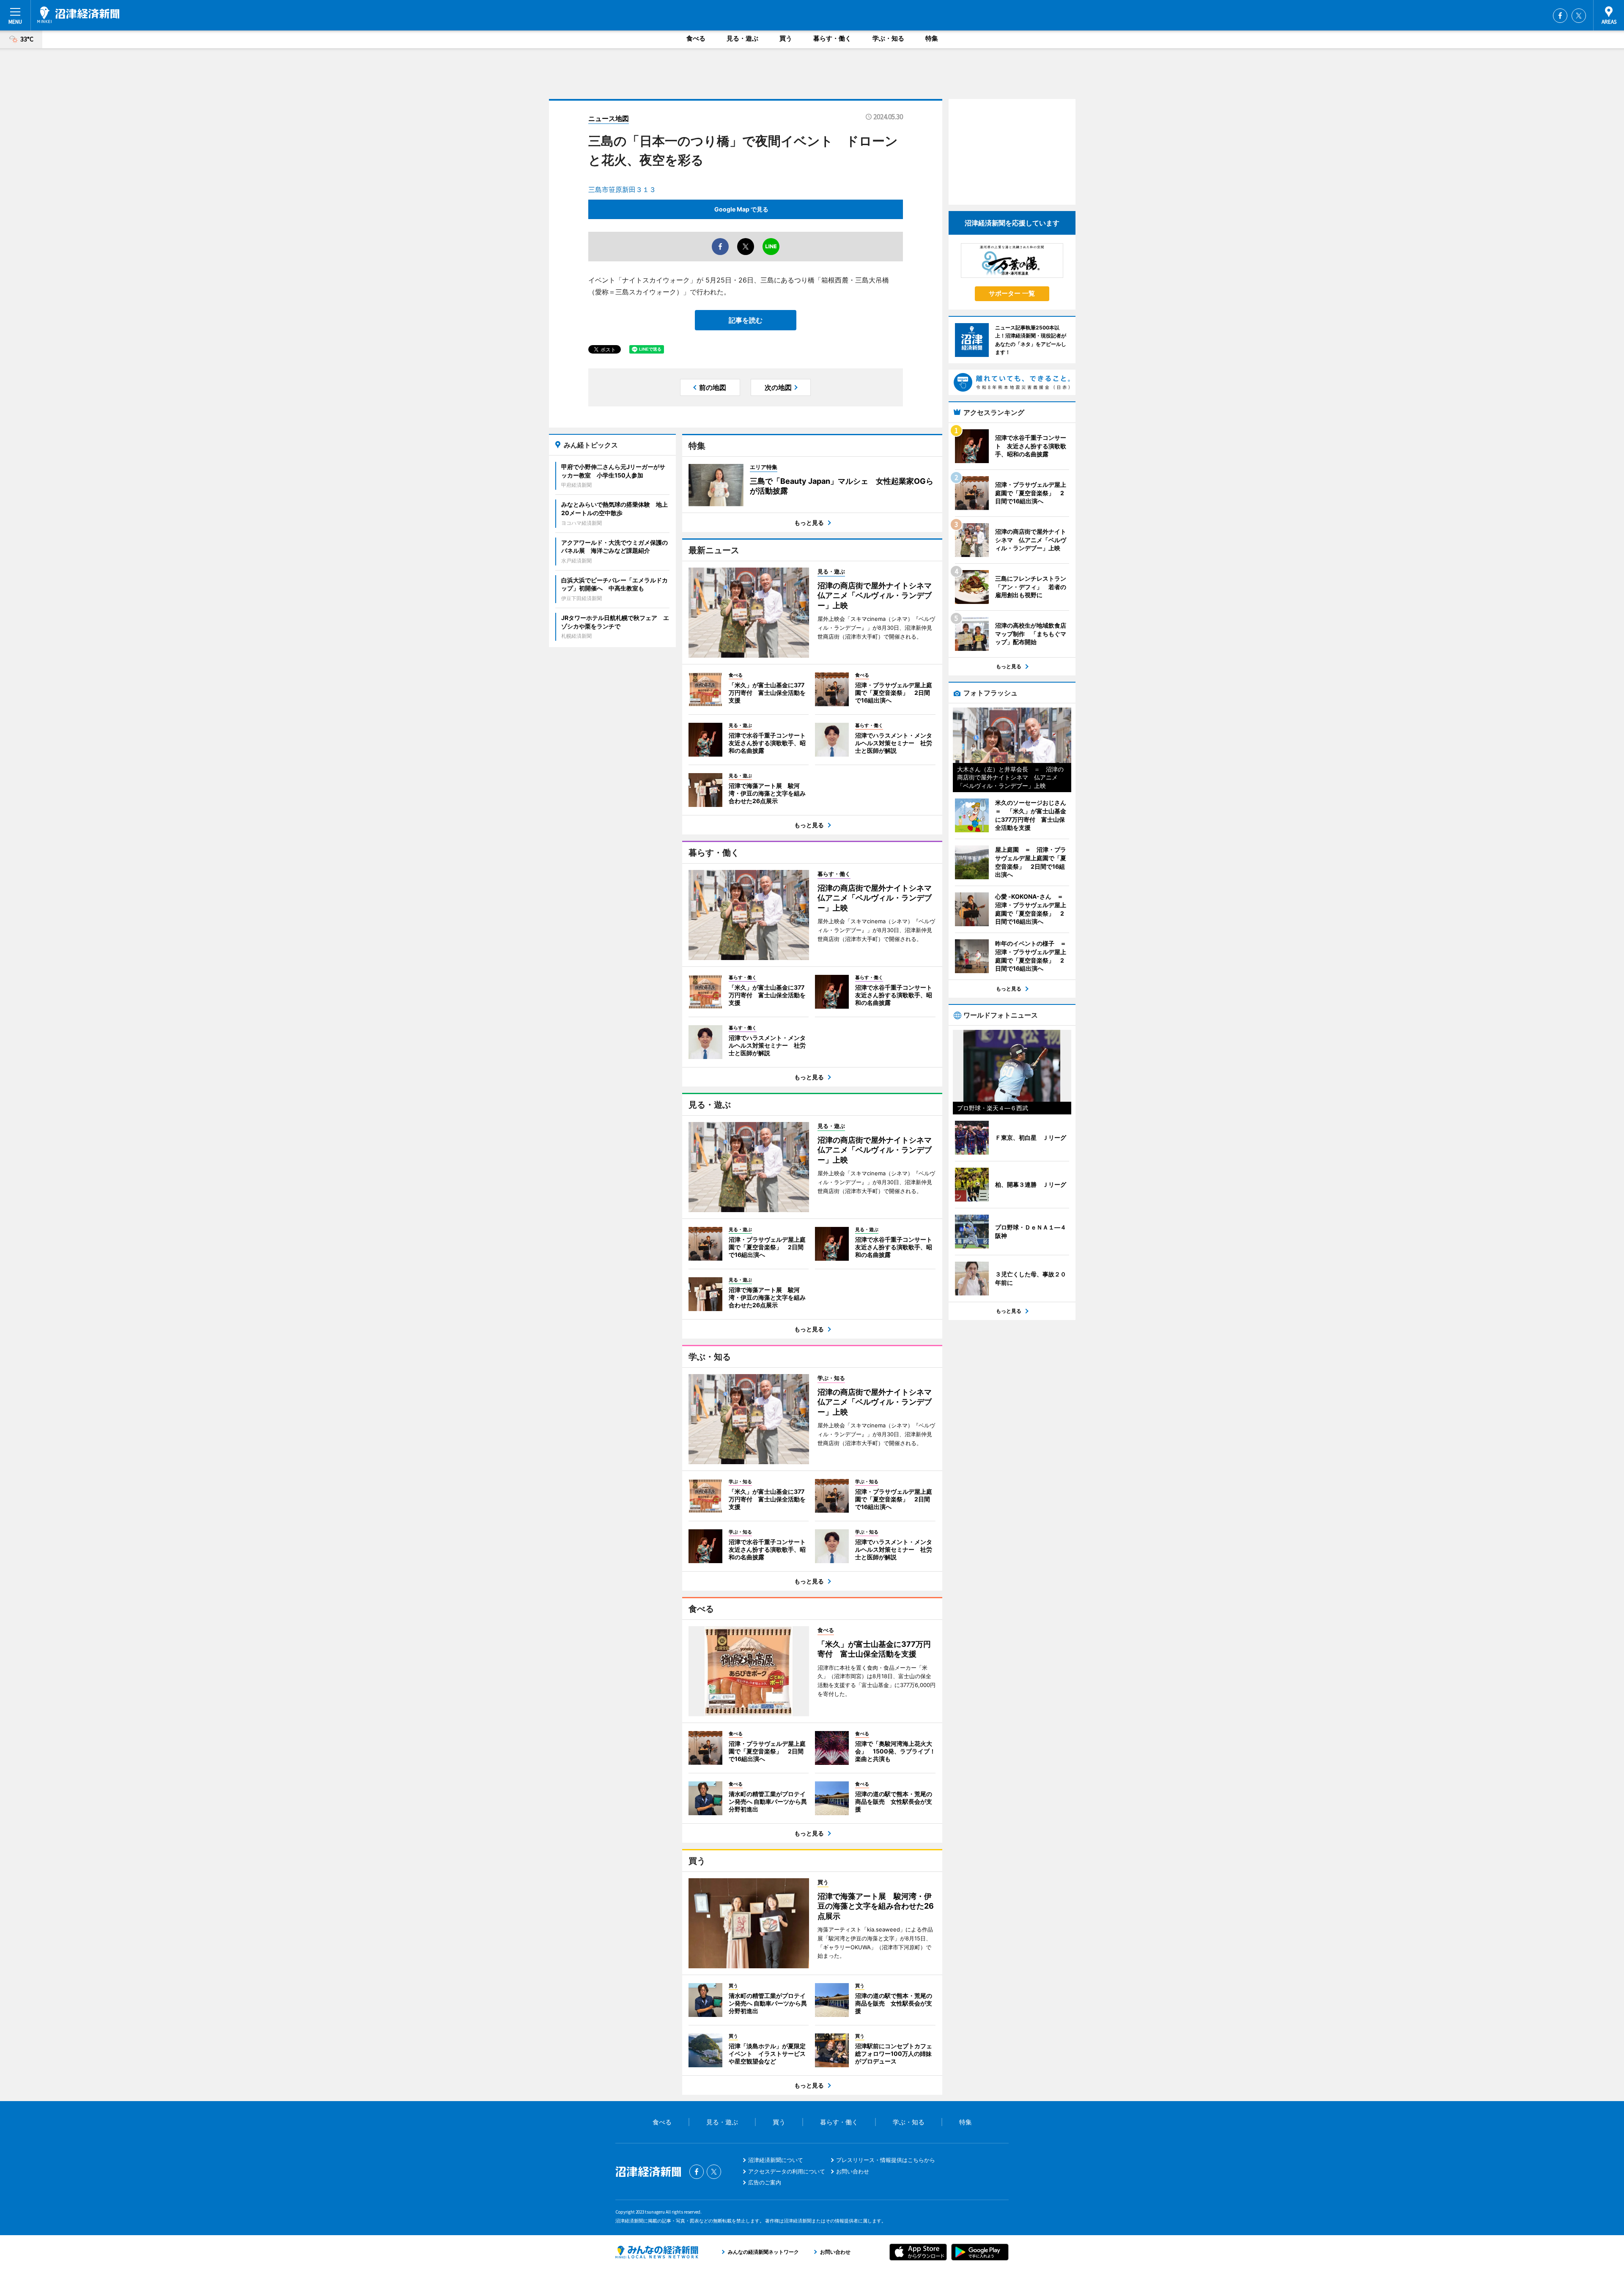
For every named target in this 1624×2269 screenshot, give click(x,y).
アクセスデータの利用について (787, 2171)
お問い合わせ (853, 2171)
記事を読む (746, 320)
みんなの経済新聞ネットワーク (657, 2252)
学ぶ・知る (888, 38)
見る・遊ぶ (742, 38)
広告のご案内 (765, 2182)
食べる (696, 38)
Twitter (1579, 16)
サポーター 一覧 (1012, 293)
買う (786, 38)
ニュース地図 (609, 118)
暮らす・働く (832, 38)
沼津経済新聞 (78, 15)
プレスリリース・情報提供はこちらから (886, 2160)
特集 (932, 38)
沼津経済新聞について (776, 2160)
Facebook (1560, 16)
